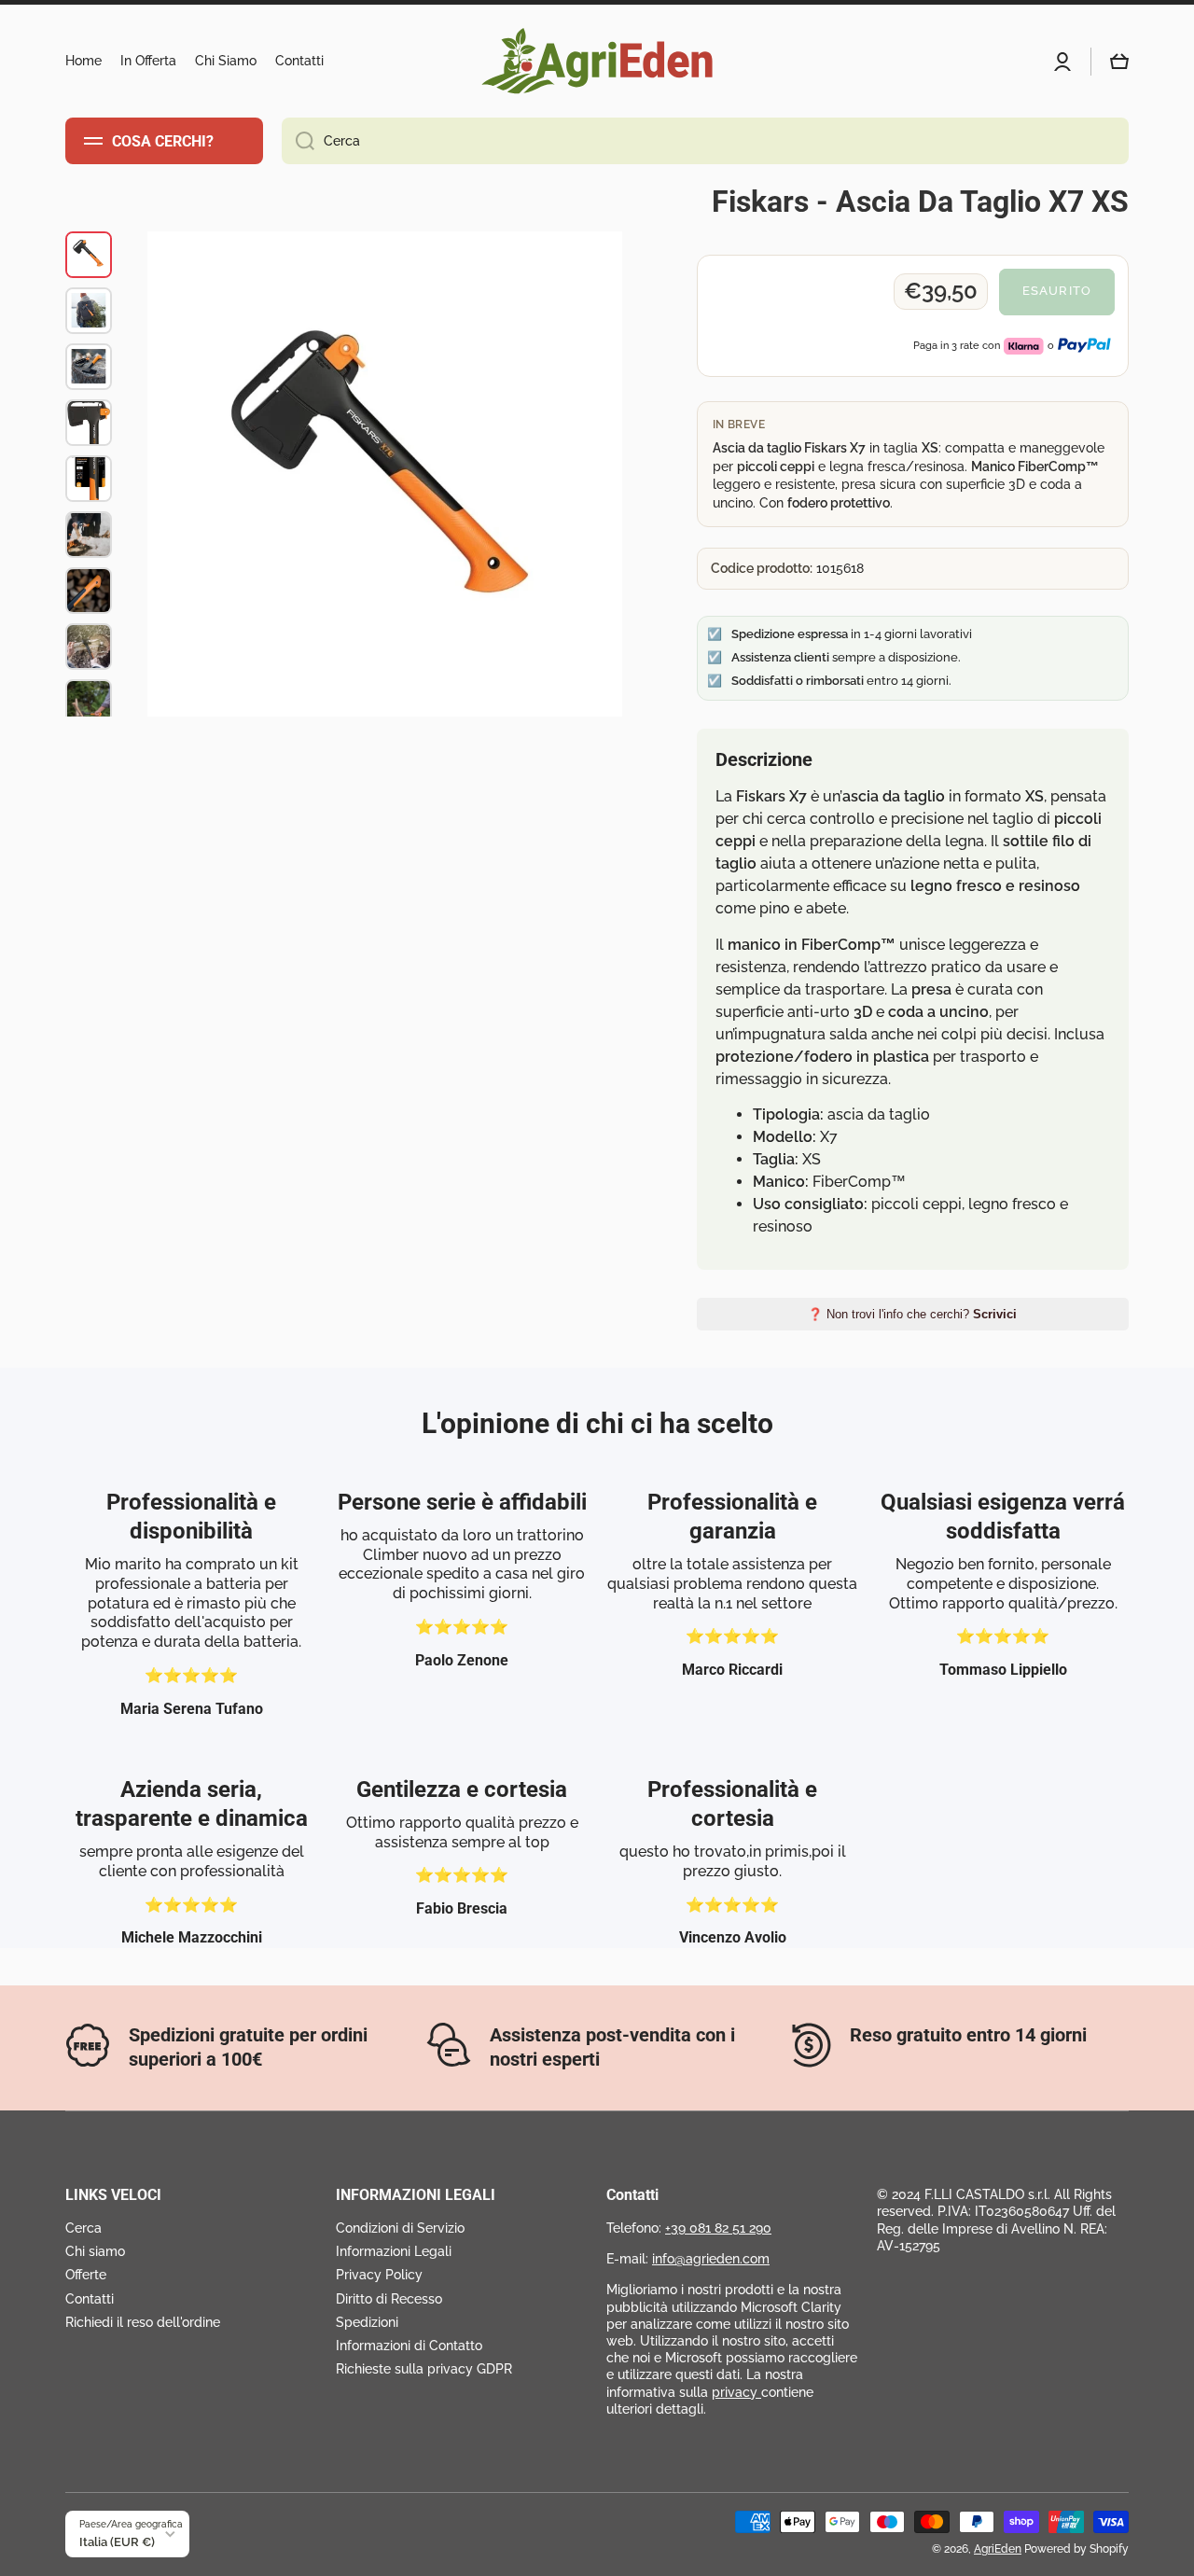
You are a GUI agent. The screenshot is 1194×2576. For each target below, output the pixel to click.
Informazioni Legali (394, 2251)
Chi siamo (95, 2251)
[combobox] (705, 141)
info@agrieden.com (711, 2259)
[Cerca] (298, 141)
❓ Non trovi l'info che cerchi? (912, 1314)
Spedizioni (367, 2322)
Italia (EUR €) (117, 2541)
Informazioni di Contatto (409, 2346)
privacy (736, 2392)
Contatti (90, 2299)
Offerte (86, 2275)
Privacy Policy (379, 2275)
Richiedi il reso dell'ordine (143, 2322)
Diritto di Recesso (389, 2299)
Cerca (83, 2228)
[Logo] (597, 61)
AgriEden (998, 2549)
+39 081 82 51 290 (718, 2228)
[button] (1119, 62)
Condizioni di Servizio (400, 2228)
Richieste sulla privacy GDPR (424, 2369)
